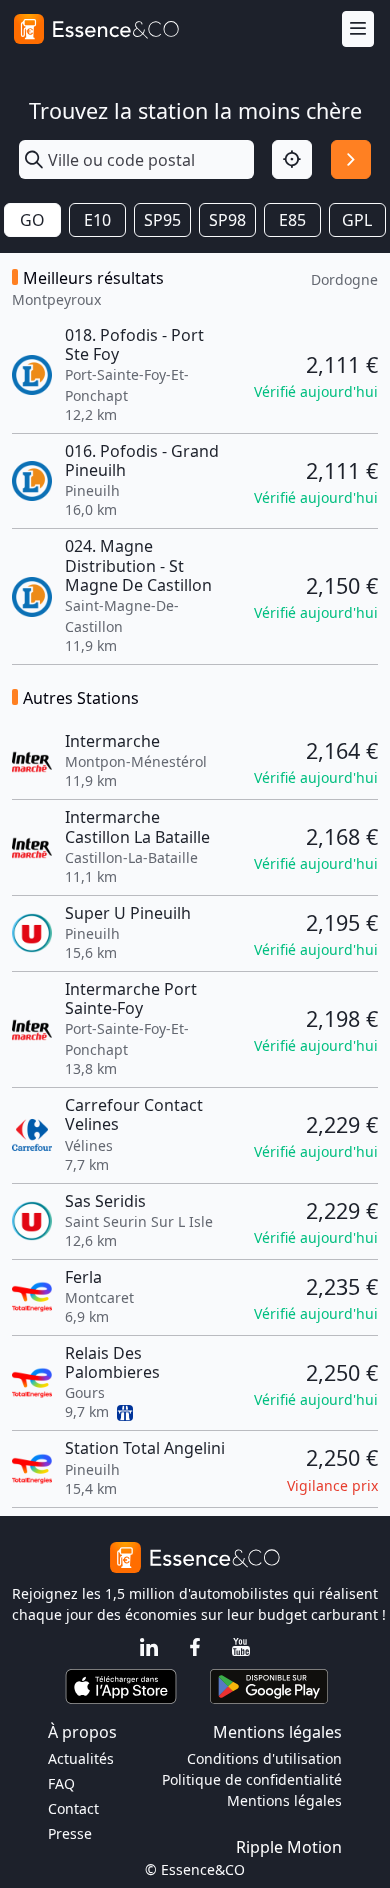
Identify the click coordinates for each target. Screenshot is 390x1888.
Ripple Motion (289, 1847)
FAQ (61, 1783)
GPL (357, 220)
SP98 (227, 220)
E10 (97, 220)
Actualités (81, 1758)
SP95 (162, 220)
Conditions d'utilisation (264, 1758)
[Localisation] (292, 160)
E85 (292, 220)
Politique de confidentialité (252, 1779)
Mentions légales (284, 1800)
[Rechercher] (351, 160)
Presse (70, 1833)
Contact (73, 1808)
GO (32, 220)
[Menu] (358, 29)
